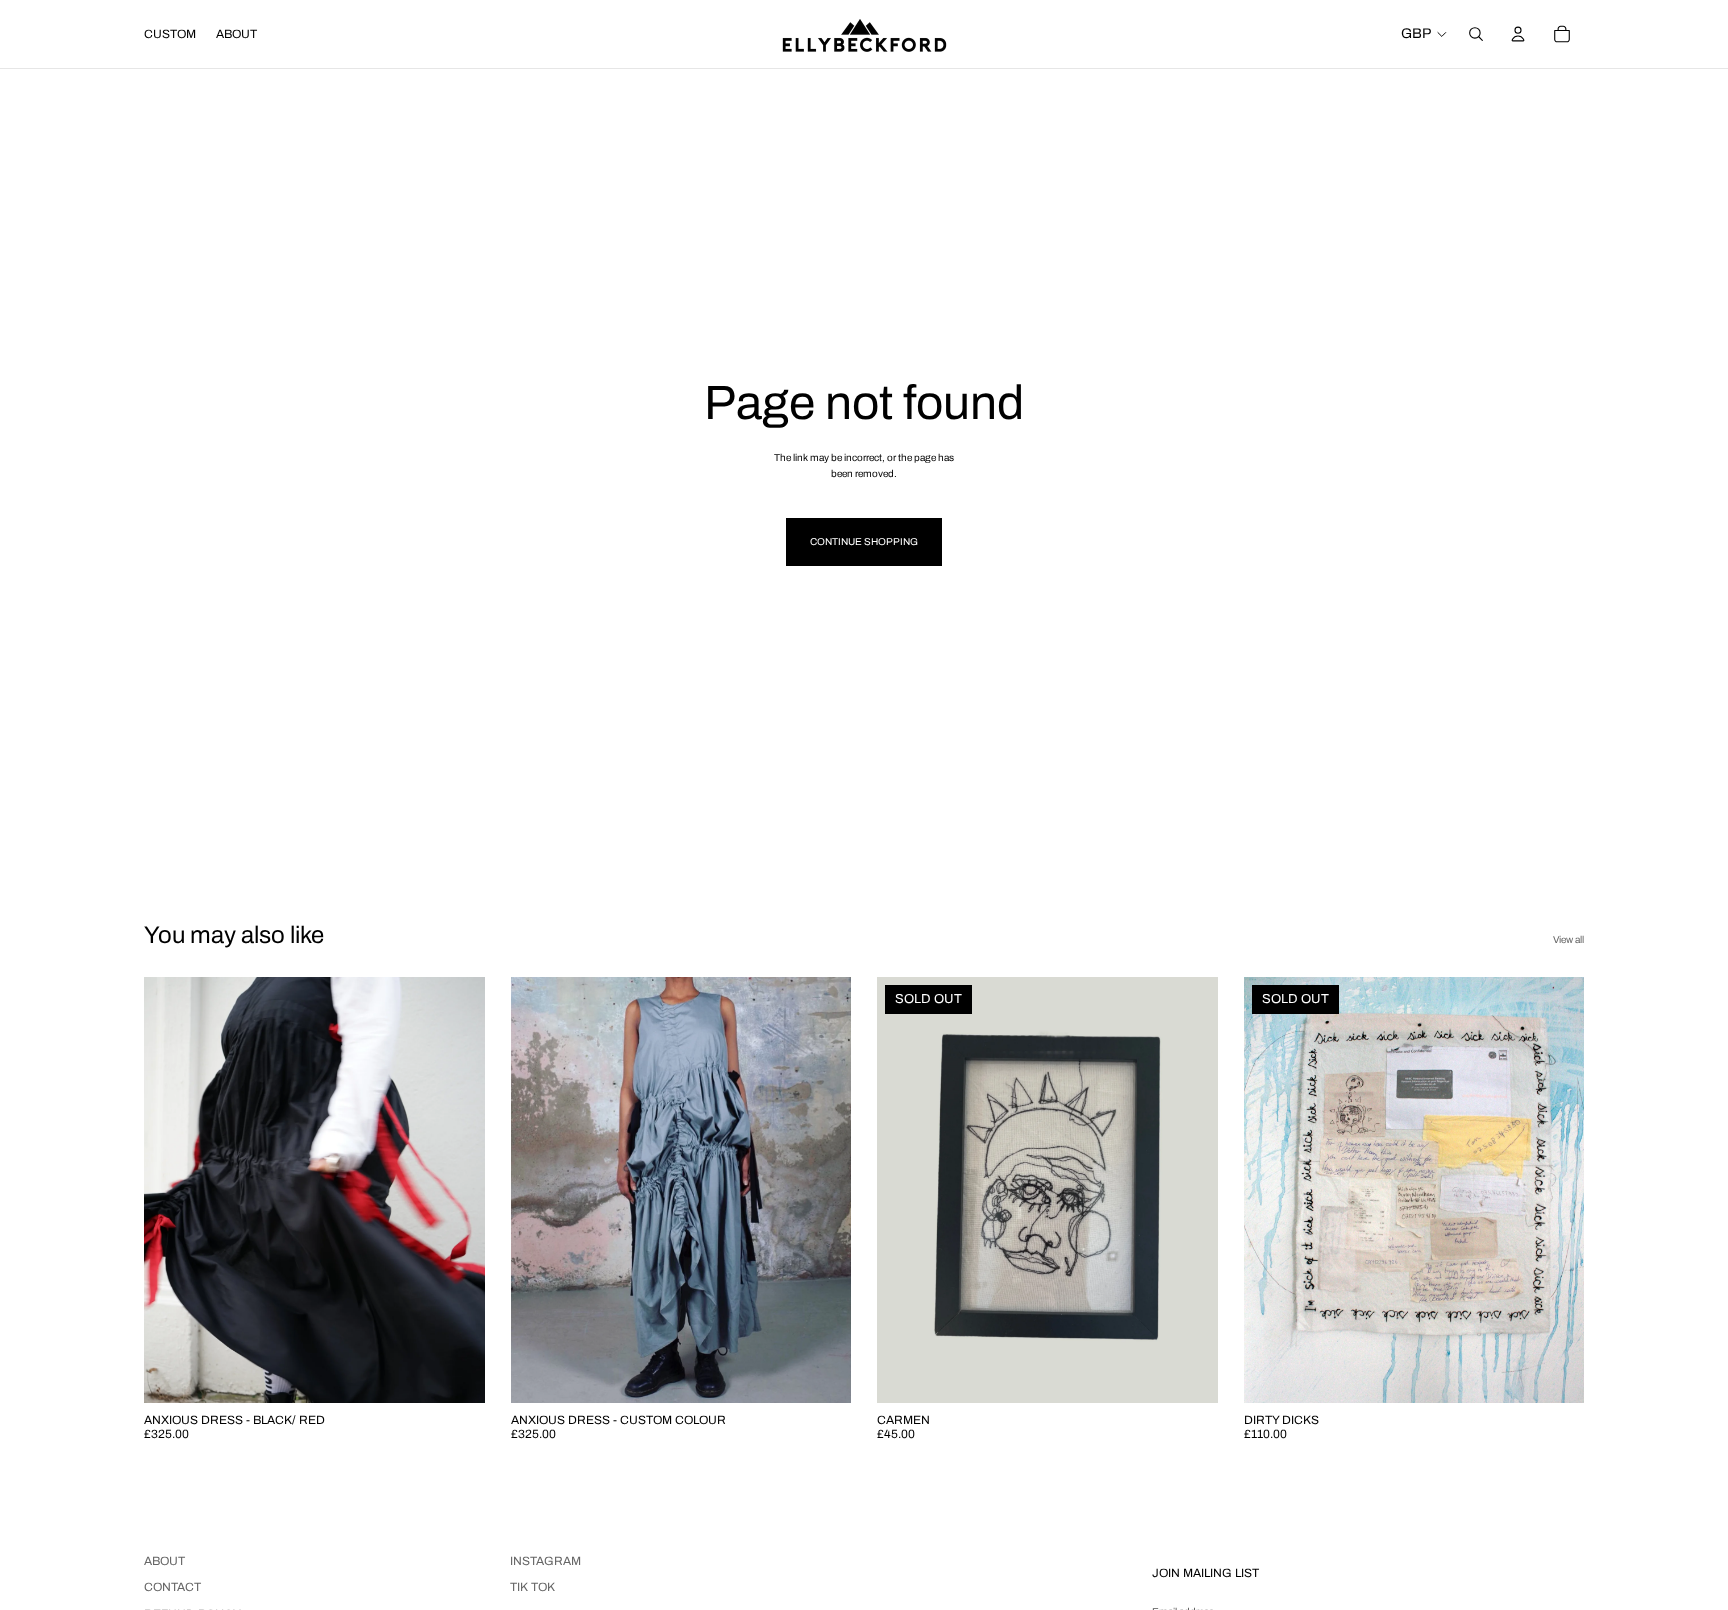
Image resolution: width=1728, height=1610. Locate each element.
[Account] (1518, 34)
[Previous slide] (174, 1190)
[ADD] (454, 1372)
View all (1568, 939)
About (164, 1561)
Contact (172, 1587)
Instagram (545, 1561)
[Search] (1476, 34)
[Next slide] (455, 1190)
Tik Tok (532, 1587)
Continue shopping (864, 541)
